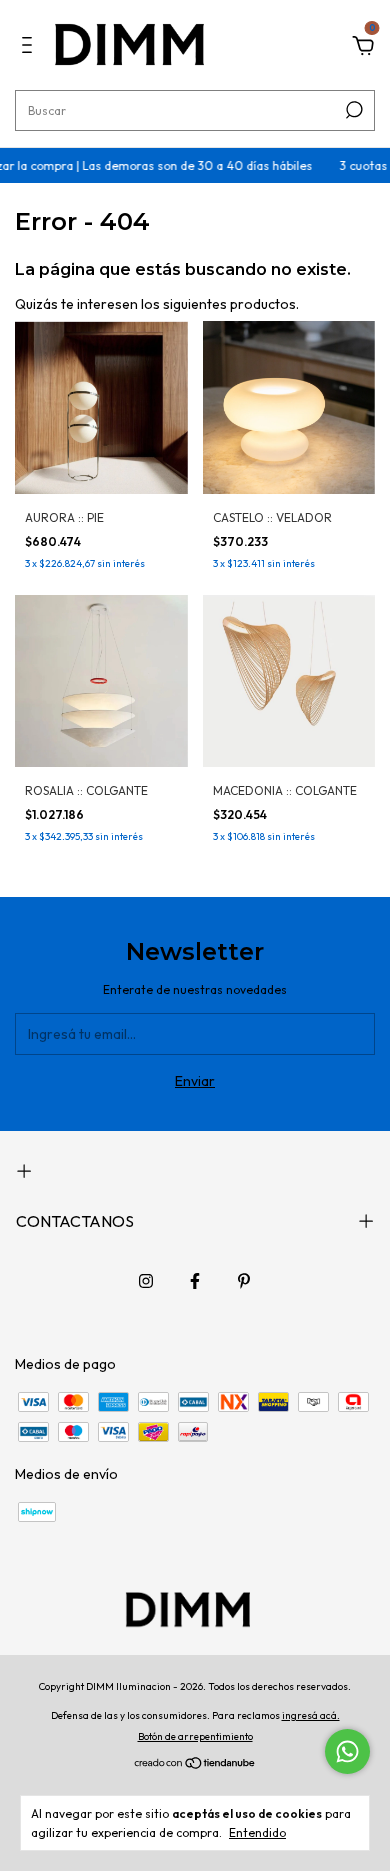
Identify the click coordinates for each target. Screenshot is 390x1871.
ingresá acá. (311, 1715)
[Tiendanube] (195, 1765)
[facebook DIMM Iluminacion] (195, 1281)
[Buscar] (352, 110)
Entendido (257, 1832)
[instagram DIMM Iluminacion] (146, 1281)
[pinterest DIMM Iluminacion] (244, 1281)
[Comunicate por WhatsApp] (347, 1751)
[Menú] (30, 48)
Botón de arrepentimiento (195, 1736)
